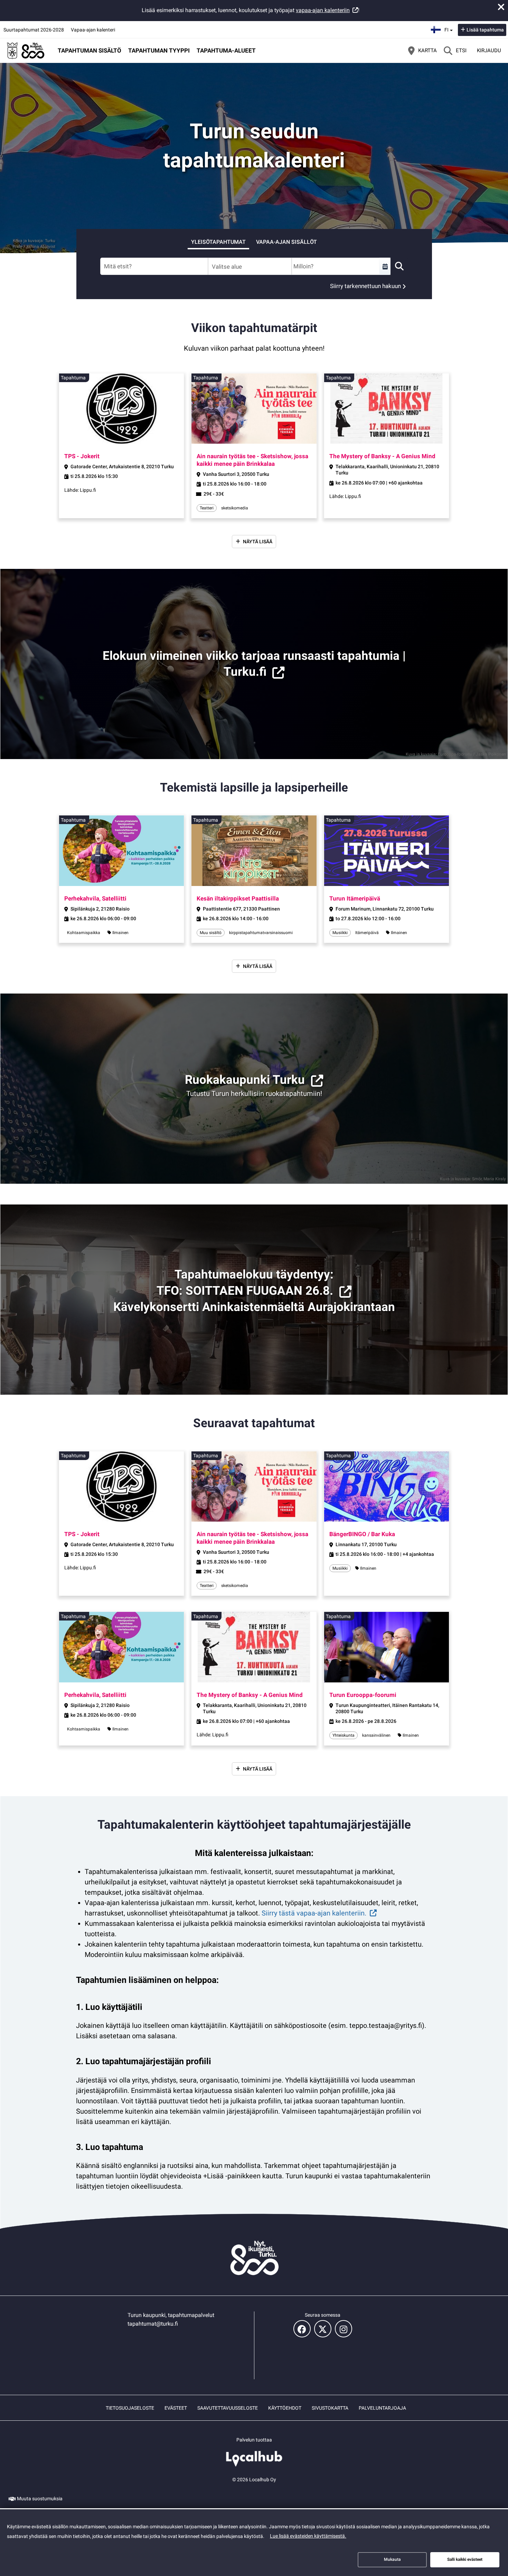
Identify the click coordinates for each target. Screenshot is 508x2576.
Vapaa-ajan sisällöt (286, 242)
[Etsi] (399, 266)
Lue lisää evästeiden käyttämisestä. (308, 2536)
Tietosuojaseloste (130, 2408)
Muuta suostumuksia (40, 2499)
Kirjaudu (489, 50)
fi (449, 28)
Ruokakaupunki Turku (245, 1080)
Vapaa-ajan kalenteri (93, 30)
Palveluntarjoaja (382, 2408)
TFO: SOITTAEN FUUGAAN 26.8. (245, 1291)
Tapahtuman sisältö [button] (90, 50)
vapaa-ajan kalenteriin (323, 10)
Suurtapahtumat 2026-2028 (34, 30)
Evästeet (176, 2408)
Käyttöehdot (285, 2408)
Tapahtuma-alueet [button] (226, 50)
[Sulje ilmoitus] (501, 7)
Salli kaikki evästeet (465, 2559)
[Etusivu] (26, 50)
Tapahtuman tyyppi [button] (159, 50)
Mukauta (392, 2559)
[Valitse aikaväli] (385, 266)
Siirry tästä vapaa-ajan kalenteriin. (314, 1913)
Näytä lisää (258, 542)
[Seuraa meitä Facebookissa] (302, 2329)
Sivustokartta (330, 2408)
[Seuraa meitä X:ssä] (323, 2329)
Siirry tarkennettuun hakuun (365, 286)
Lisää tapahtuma (485, 30)
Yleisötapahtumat (218, 242)
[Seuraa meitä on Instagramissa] (344, 2329)
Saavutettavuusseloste (228, 2408)
